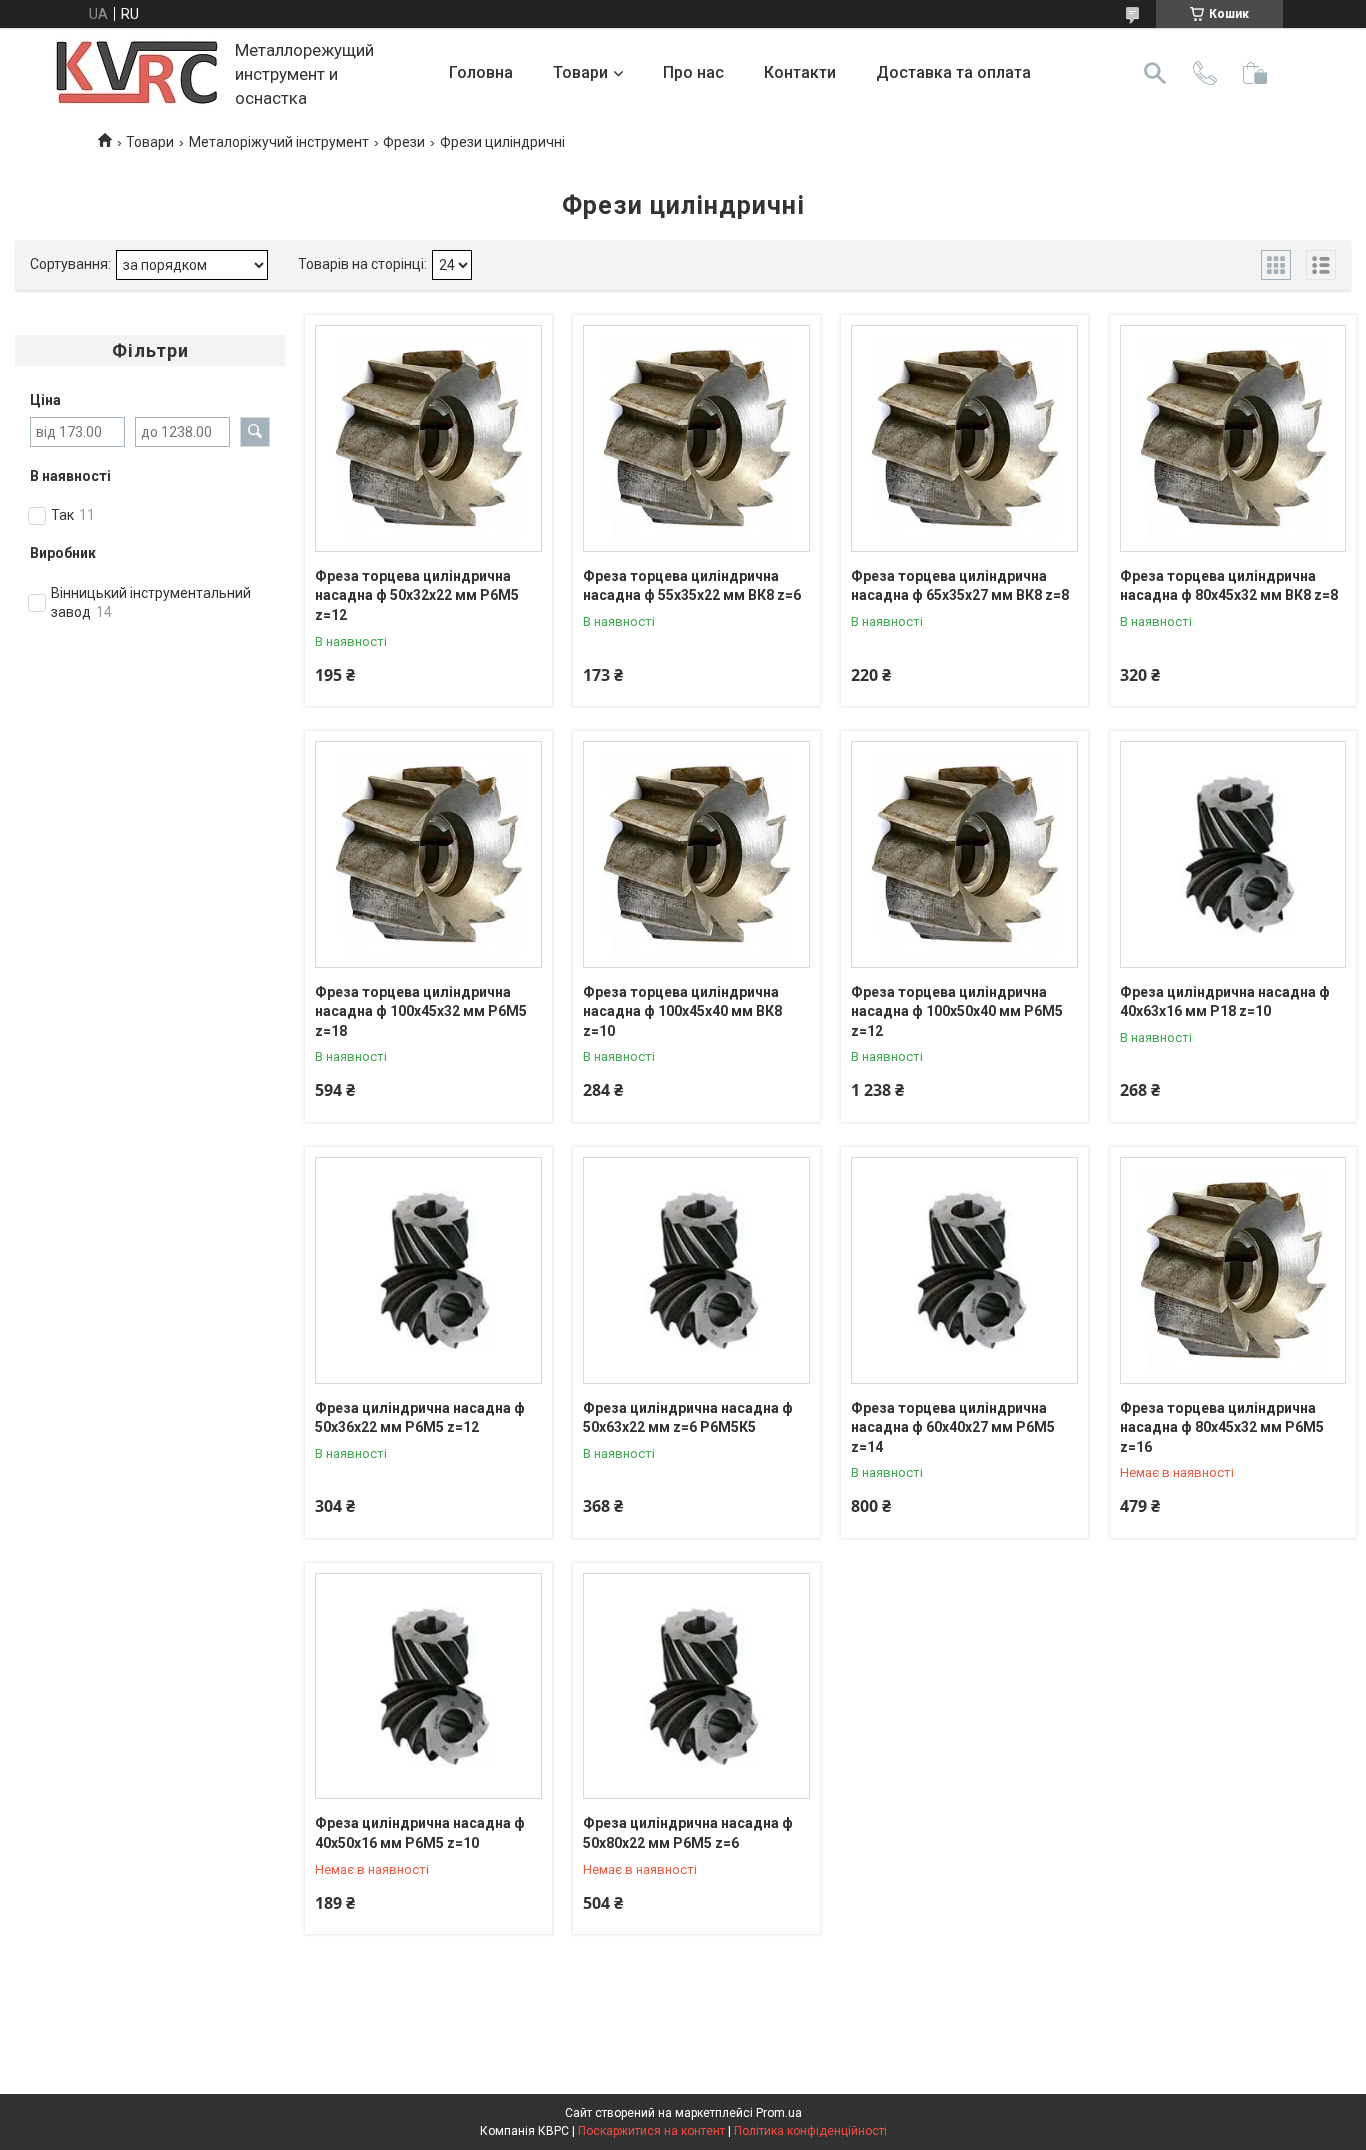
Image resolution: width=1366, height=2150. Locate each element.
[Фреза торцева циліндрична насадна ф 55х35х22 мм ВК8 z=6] (696, 438)
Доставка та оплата (953, 72)
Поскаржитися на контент (651, 2131)
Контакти (800, 72)
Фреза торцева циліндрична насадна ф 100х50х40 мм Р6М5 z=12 (957, 1011)
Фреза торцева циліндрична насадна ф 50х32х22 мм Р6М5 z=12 (417, 595)
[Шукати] (1155, 73)
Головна (481, 72)
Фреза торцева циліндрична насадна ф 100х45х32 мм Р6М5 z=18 (421, 1011)
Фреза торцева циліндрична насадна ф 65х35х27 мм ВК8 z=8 (960, 586)
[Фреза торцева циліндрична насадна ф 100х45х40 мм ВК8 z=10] (696, 854)
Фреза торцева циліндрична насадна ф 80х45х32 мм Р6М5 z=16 (1222, 1427)
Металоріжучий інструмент (279, 142)
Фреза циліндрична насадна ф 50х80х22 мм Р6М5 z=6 (688, 1833)
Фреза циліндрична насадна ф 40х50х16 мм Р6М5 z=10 (420, 1833)
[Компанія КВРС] (137, 73)
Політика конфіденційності (810, 2131)
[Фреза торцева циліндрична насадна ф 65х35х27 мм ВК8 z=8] (964, 438)
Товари (580, 72)
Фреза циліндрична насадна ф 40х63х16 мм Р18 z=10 (1225, 1002)
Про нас (693, 72)
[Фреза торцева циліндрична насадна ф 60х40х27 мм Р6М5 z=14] (964, 1270)
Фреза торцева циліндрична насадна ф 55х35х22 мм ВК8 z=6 (692, 586)
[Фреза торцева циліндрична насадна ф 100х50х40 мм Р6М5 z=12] (964, 854)
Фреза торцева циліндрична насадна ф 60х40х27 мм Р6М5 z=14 (953, 1427)
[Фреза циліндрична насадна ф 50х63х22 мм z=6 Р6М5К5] (696, 1270)
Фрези (404, 142)
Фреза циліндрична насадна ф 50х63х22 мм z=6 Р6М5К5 (688, 1418)
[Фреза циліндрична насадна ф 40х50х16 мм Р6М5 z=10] (428, 1686)
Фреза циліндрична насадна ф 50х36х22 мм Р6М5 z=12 (420, 1418)
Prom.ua (779, 2113)
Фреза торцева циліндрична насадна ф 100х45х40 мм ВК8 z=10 (682, 1011)
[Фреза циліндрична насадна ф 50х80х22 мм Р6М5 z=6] (696, 1686)
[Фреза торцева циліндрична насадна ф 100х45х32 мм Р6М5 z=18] (428, 854)
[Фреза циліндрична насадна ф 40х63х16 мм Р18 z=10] (1233, 854)
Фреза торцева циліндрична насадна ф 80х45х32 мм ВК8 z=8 (1229, 586)
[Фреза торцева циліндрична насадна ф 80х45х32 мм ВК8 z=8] (1233, 438)
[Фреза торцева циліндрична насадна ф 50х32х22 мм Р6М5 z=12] (428, 438)
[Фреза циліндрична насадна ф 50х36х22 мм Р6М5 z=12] (428, 1270)
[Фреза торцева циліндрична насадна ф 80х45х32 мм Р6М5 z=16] (1233, 1270)
